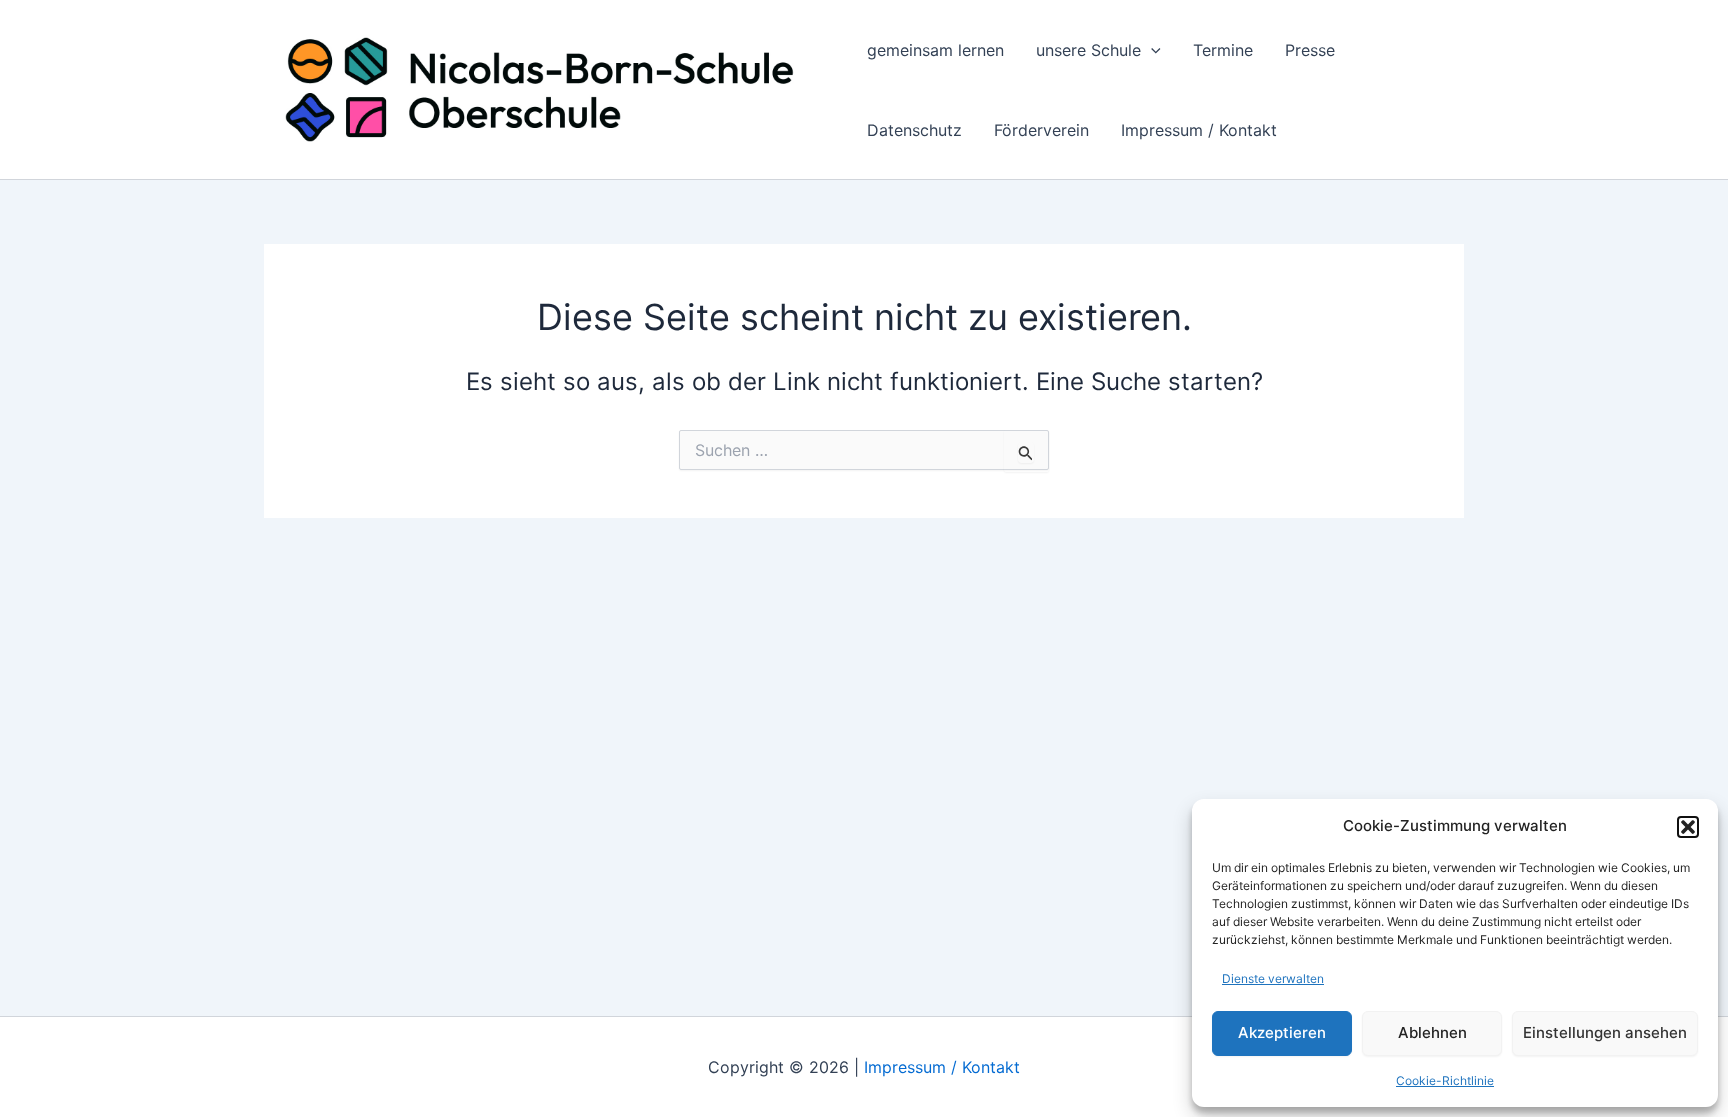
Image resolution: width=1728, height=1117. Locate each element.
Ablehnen (1432, 1032)
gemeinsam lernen (935, 50)
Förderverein (1041, 130)
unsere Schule (1088, 50)
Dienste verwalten (1273, 978)
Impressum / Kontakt (1199, 130)
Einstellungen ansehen (1605, 1032)
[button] (1688, 827)
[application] (1151, 50)
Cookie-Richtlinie (1445, 1080)
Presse (1310, 50)
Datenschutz (914, 130)
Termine (1223, 50)
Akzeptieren (1282, 1032)
